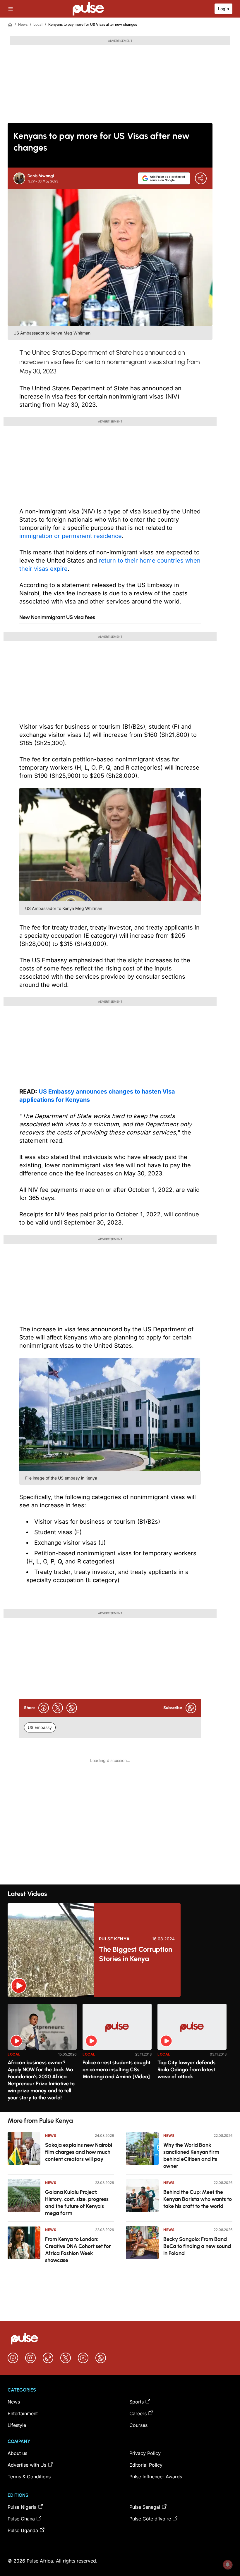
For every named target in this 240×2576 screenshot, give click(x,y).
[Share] (201, 178)
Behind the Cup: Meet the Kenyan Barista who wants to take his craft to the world (198, 2199)
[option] (42, 2055)
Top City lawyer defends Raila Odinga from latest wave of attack (186, 2070)
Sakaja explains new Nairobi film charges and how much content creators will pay (79, 2152)
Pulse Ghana (21, 2519)
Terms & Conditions (29, 2477)
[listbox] (120, 2054)
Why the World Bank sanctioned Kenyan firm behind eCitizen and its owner (191, 2156)
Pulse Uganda (23, 2530)
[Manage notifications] (228, 2565)
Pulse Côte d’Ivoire (150, 2519)
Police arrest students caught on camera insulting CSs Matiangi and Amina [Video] (116, 2070)
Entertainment (23, 2413)
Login (223, 9)
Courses (138, 2425)
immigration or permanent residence (71, 536)
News (23, 24)
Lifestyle (17, 2425)
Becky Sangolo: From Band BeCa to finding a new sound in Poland (197, 2246)
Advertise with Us (27, 2465)
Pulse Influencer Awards (156, 2477)
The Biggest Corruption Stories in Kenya (136, 1954)
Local (38, 24)
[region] (120, 2054)
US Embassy (40, 1727)
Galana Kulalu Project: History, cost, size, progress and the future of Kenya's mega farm (77, 2203)
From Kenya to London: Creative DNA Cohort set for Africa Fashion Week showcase (78, 2250)
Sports (137, 2402)
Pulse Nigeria (22, 2507)
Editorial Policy (146, 2465)
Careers (138, 2413)
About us (17, 2453)
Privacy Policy (145, 2453)
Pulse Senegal (145, 2507)
